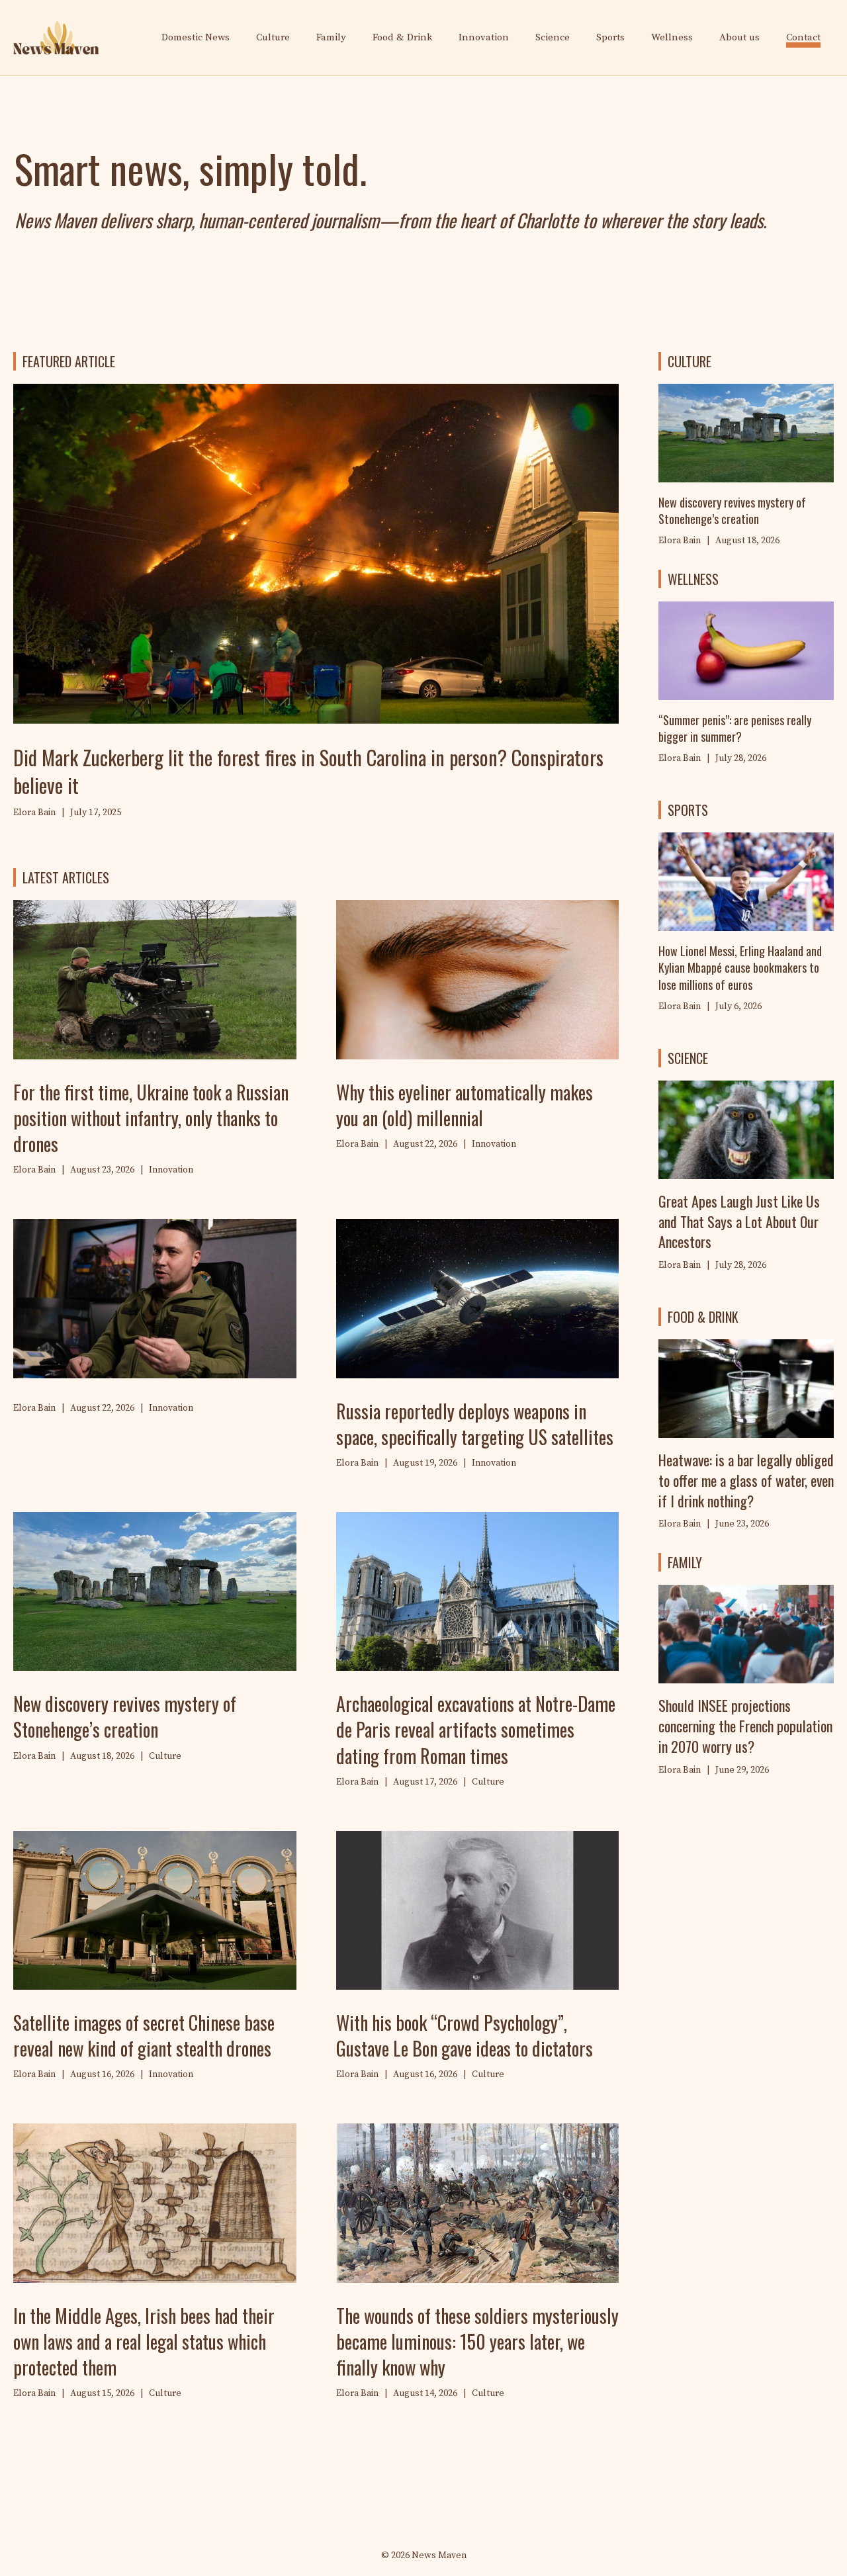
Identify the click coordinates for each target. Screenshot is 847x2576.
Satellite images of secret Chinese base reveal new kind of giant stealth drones (144, 2035)
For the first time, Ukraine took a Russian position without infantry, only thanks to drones (151, 1118)
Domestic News (196, 37)
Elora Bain (680, 758)
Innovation (484, 37)
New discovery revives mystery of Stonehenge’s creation (125, 1716)
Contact (803, 37)
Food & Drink (402, 37)
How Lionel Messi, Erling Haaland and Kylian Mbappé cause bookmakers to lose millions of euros (740, 967)
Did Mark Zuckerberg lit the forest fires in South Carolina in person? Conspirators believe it (308, 771)
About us (739, 37)
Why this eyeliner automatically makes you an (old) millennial (465, 1105)
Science (553, 37)
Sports (610, 37)
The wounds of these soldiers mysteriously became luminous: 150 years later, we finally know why (477, 2341)
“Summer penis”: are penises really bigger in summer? (735, 728)
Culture (273, 37)
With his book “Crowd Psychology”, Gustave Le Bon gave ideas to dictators (465, 2035)
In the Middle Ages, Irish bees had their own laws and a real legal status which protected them (144, 2341)
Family (331, 37)
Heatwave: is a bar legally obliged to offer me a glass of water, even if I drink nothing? (746, 1480)
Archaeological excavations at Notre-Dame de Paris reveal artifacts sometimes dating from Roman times (476, 1729)
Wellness (672, 37)
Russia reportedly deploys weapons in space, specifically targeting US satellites (475, 1424)
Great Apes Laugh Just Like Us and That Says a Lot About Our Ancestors (739, 1221)
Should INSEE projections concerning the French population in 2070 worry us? (745, 1726)
